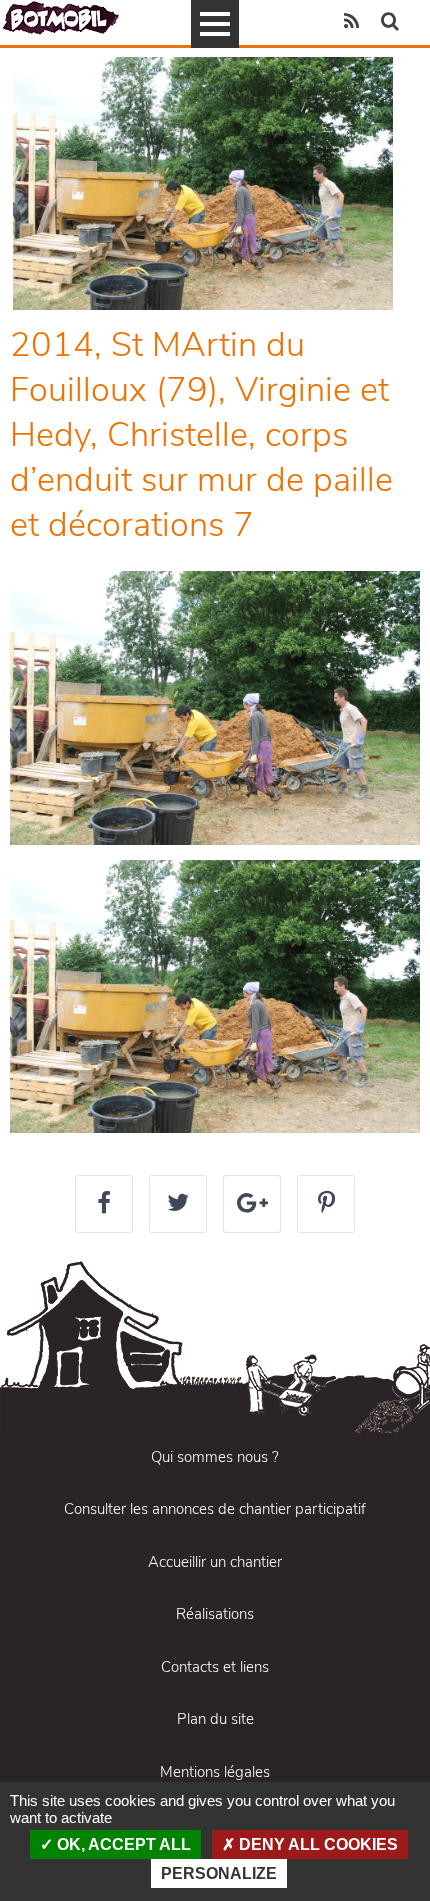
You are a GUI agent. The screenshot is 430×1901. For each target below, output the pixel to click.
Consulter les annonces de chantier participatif (215, 1509)
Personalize (219, 1873)
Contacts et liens (215, 1667)
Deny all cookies (316, 1844)
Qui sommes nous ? (215, 1457)
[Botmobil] (61, 17)
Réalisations (215, 1614)
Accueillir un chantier (215, 1562)
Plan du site (215, 1719)
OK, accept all (122, 1844)
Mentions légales (215, 1772)
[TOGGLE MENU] (215, 24)
